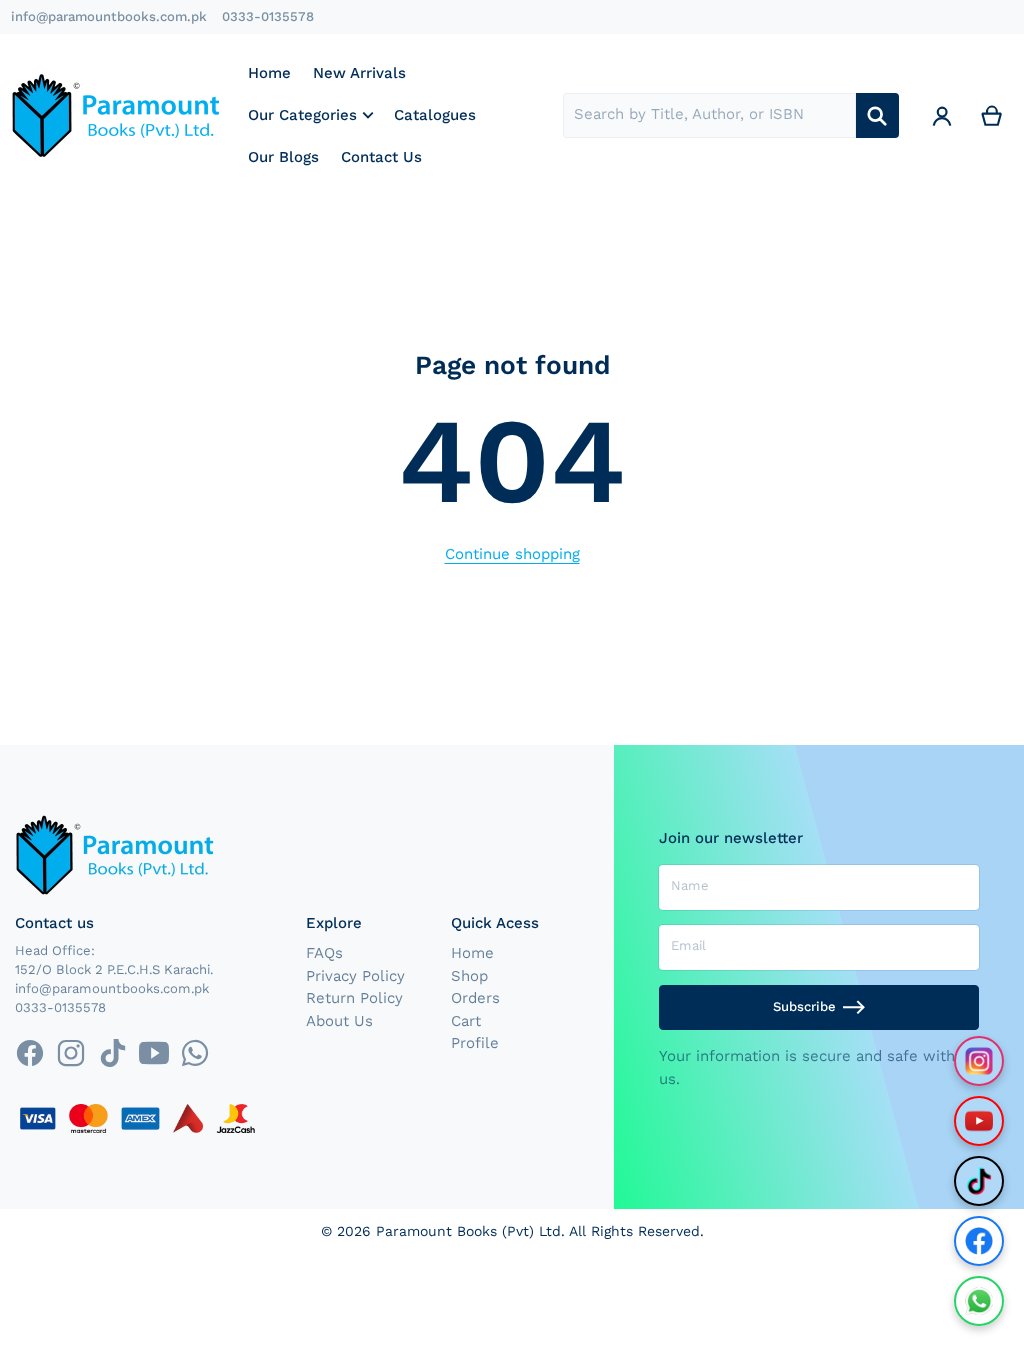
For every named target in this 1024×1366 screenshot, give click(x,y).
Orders (475, 998)
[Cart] (992, 115)
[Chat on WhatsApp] (979, 1301)
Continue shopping (512, 554)
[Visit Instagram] (979, 1061)
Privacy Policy (355, 976)
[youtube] (153, 1052)
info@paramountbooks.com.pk (109, 16)
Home (472, 953)
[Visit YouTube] (979, 1121)
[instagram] (71, 1052)
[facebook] (29, 1052)
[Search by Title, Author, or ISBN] (877, 115)
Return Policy (354, 998)
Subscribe (804, 1006)
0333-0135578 (268, 16)
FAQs (324, 953)
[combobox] (709, 115)
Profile (475, 1043)
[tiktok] (112, 1052)
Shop (469, 976)
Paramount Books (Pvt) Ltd (468, 1231)
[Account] (942, 115)
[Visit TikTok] (979, 1181)
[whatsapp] (194, 1052)
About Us (339, 1021)
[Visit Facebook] (979, 1241)
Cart (466, 1021)
